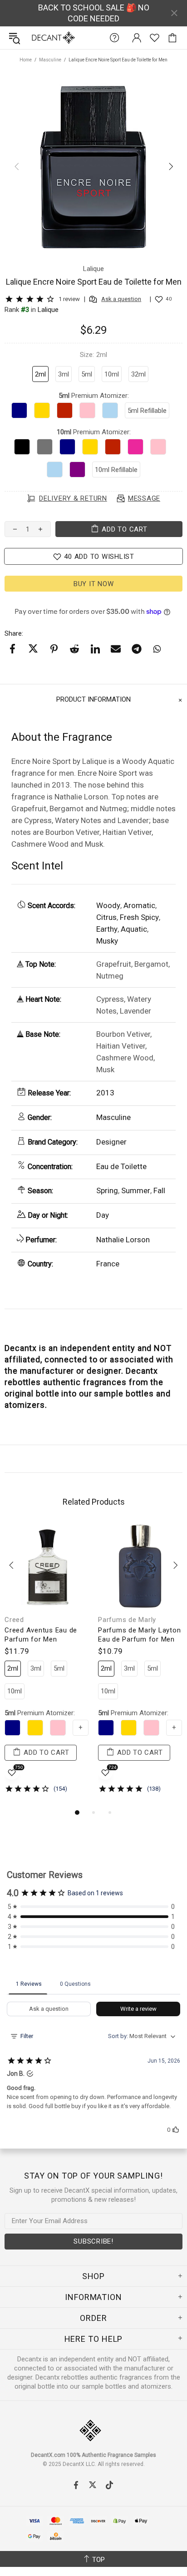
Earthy (107, 929)
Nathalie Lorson (123, 1240)
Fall (159, 1190)
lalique (48, 310)
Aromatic (139, 905)
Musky (107, 941)
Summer (136, 1190)
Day (103, 1215)
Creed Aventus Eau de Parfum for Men (41, 1635)
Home (26, 60)
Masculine (50, 60)
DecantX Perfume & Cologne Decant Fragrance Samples (35, 38)
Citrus (106, 917)
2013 (105, 1093)
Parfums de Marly (127, 1620)
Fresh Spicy (139, 917)
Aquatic (134, 929)
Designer (111, 1142)
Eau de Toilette (121, 1166)
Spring (107, 1190)
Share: (14, 633)
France (108, 1264)
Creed (14, 1620)
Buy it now (94, 584)
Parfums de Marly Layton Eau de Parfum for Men (139, 1635)
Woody (108, 905)
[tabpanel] (47, 1665)
